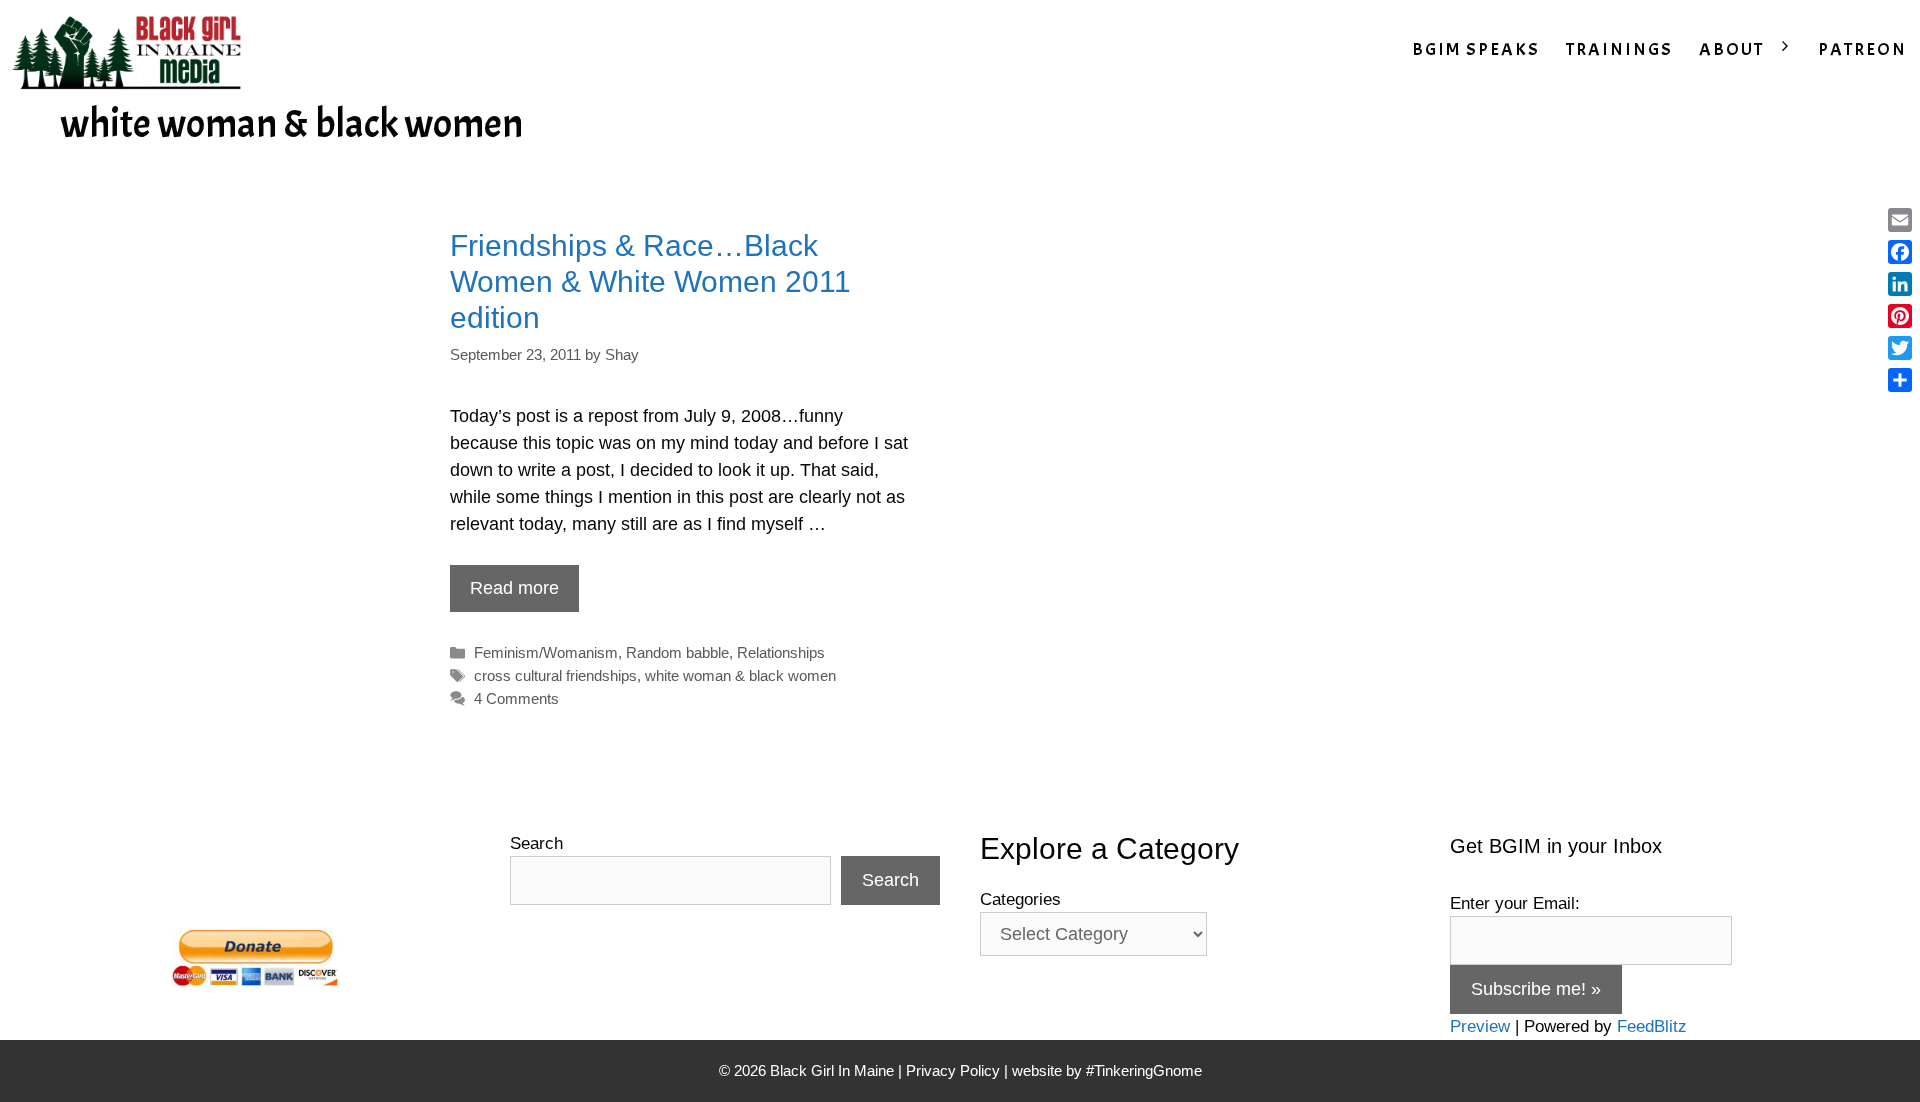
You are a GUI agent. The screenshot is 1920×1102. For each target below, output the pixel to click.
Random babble (677, 652)
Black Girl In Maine (834, 1070)
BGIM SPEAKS (1476, 49)
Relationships (781, 652)
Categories (1020, 899)
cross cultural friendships (555, 675)
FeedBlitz (1652, 1026)
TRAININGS (1619, 49)
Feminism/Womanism (546, 652)
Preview (1480, 1026)
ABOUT (1731, 49)
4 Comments (516, 698)
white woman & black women (740, 675)
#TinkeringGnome (1144, 1070)
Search (536, 843)
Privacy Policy (953, 1070)
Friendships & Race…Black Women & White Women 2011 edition (650, 281)
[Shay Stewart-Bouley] (131, 50)
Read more (514, 588)
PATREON (1862, 49)
